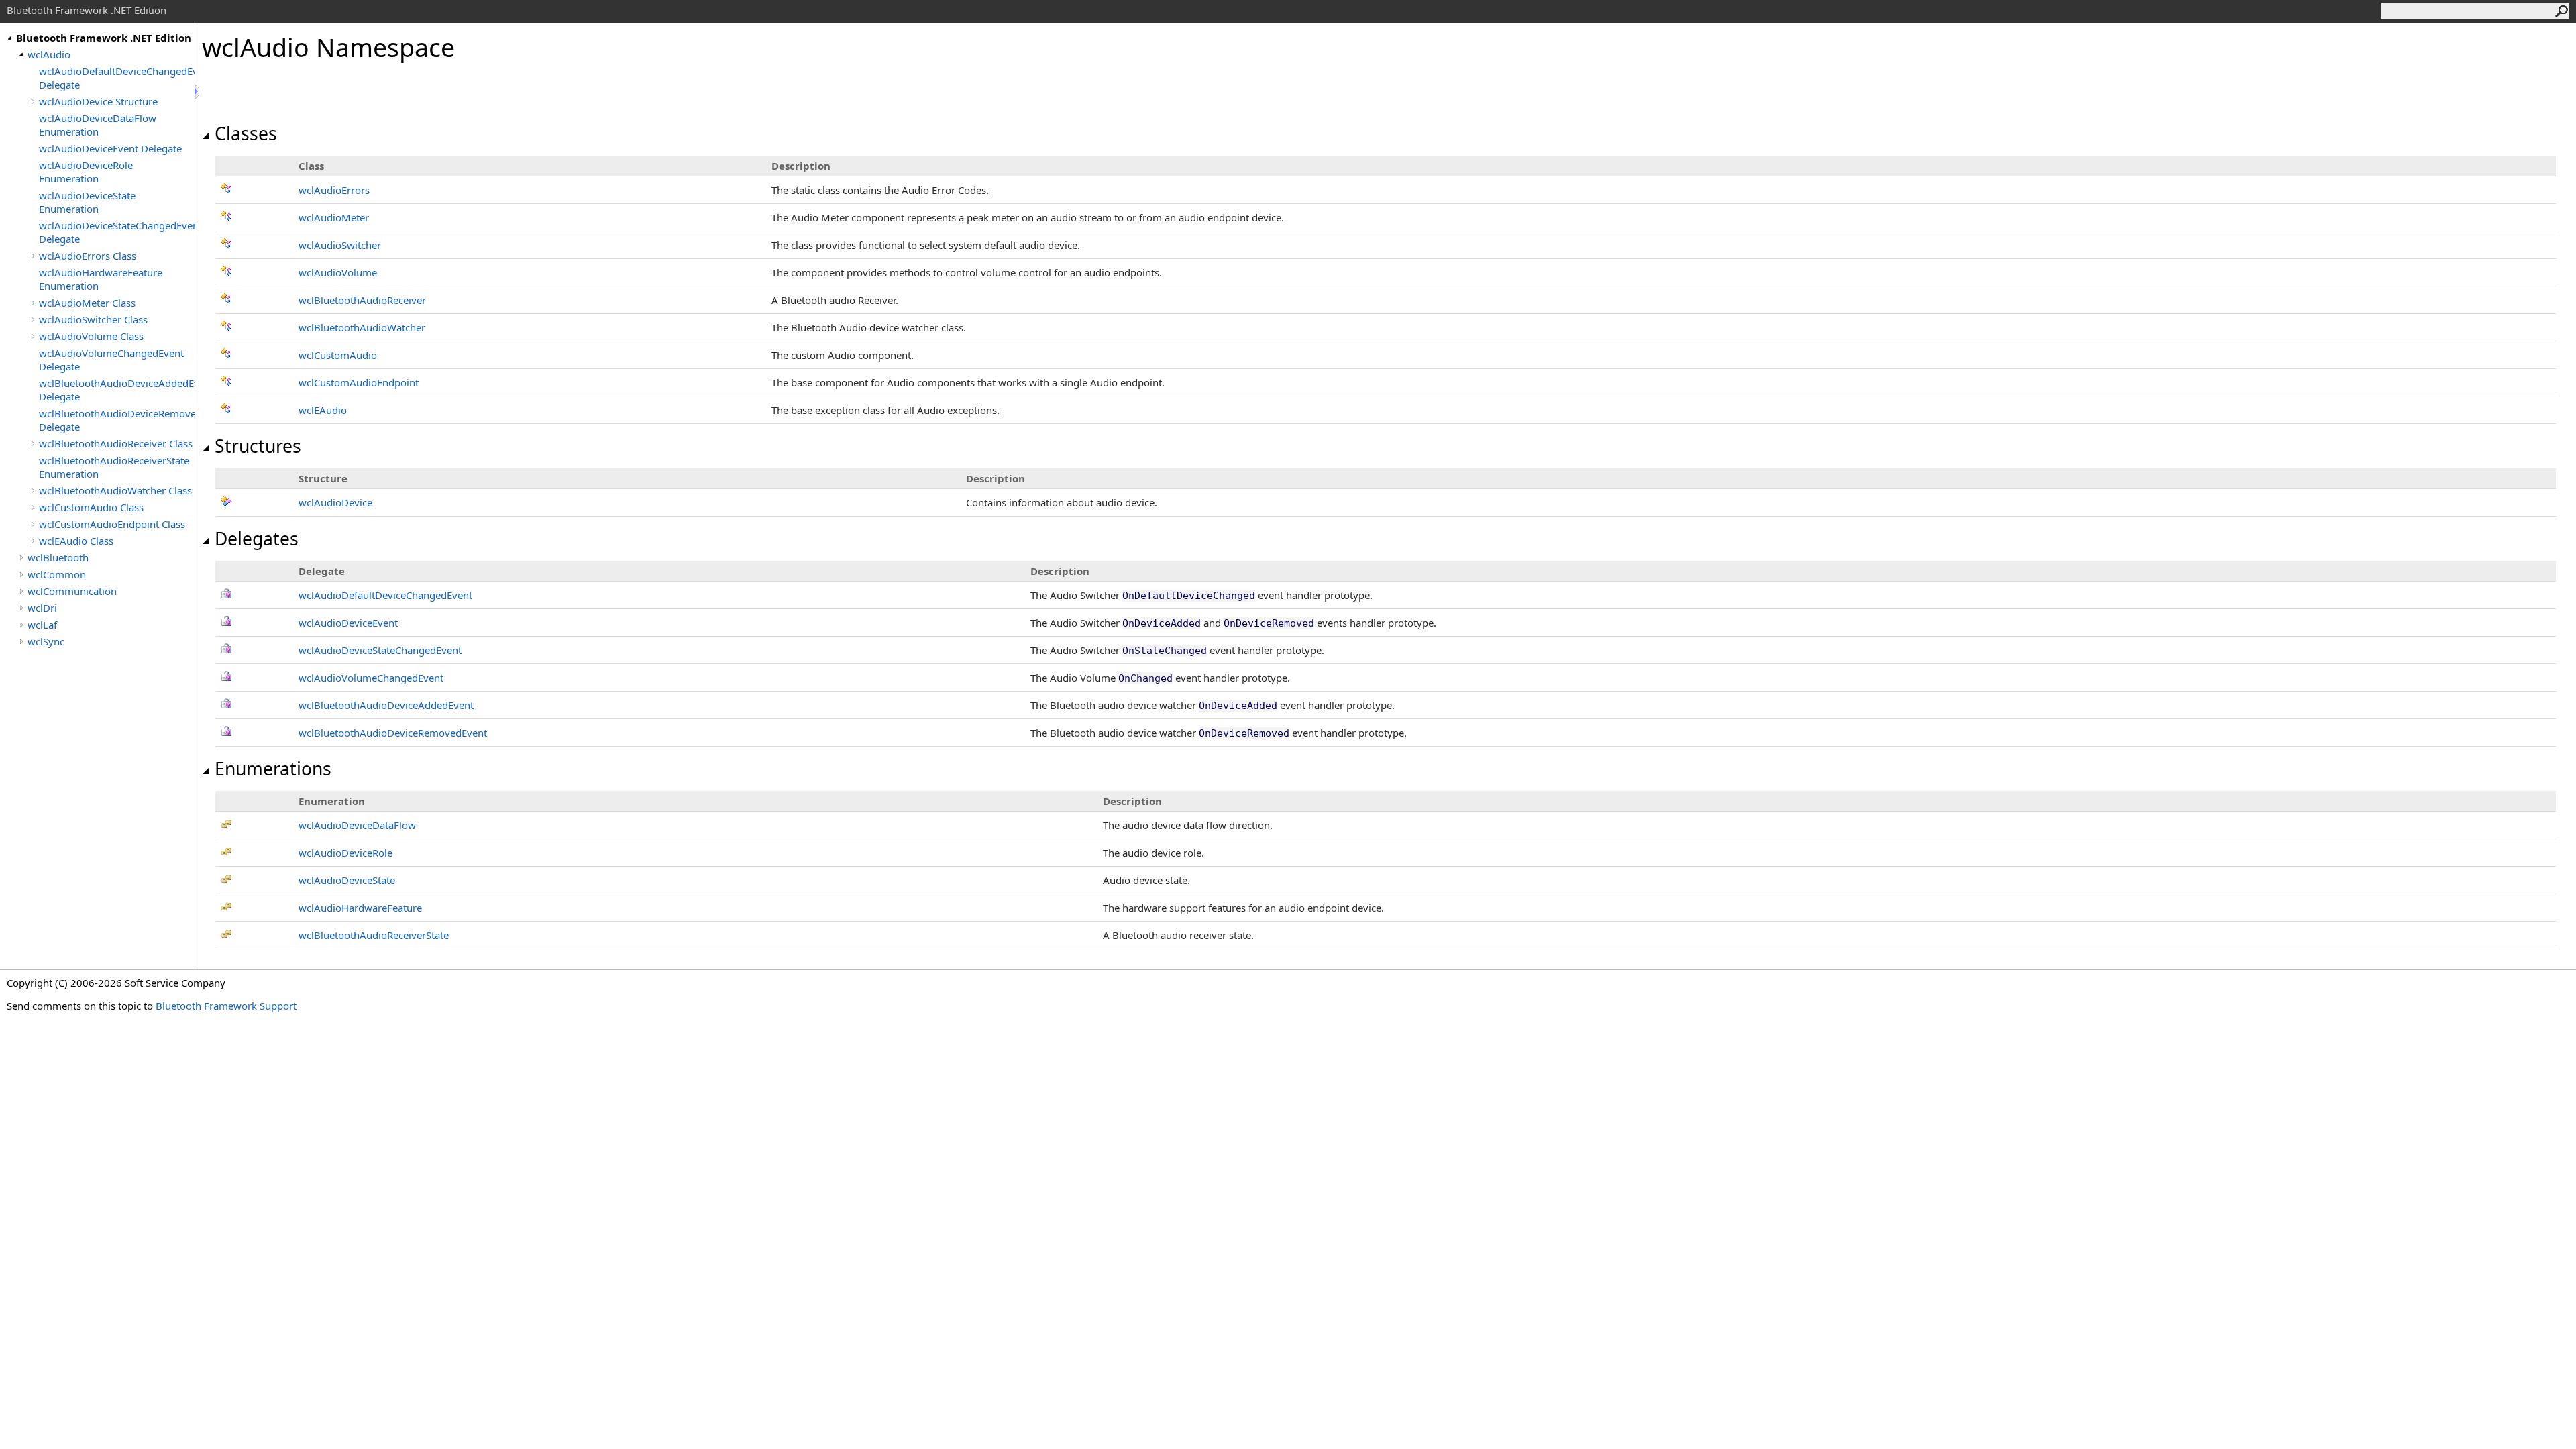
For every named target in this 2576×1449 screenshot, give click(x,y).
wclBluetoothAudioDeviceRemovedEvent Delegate (117, 420)
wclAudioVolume (338, 272)
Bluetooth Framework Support (226, 1006)
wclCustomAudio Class (91, 507)
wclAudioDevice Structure (98, 101)
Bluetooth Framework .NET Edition (104, 38)
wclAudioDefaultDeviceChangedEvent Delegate (117, 78)
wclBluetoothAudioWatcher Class (115, 490)
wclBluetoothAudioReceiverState (374, 935)
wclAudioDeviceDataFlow (357, 825)
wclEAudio (323, 410)
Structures (258, 446)
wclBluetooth (58, 557)
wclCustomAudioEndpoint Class (112, 524)
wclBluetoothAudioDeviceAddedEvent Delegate (117, 390)
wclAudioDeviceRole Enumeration (86, 172)
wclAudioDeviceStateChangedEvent (380, 650)
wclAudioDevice (335, 502)
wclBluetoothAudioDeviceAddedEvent (386, 705)
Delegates (257, 539)
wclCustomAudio (338, 355)
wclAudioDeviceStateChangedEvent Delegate (117, 232)
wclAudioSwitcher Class (93, 319)
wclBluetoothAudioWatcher (362, 327)
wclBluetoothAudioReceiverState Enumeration (114, 467)
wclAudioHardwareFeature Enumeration (101, 279)
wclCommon (57, 574)
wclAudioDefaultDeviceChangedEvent (385, 595)
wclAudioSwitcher (340, 245)
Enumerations (273, 769)
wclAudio (49, 54)
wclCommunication (72, 591)
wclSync (46, 641)
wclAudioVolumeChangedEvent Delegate (111, 360)
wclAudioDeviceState (347, 880)
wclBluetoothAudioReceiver (362, 300)
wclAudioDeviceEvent (348, 623)
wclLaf (42, 625)
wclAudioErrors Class (88, 256)
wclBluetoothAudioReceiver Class (116, 443)
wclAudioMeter (334, 217)
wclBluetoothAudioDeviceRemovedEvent (393, 733)
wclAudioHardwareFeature (360, 908)
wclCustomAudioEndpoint (359, 382)
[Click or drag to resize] (198, 92)
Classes (246, 133)
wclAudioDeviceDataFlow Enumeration (98, 125)
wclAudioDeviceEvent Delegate (110, 148)
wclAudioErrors (334, 190)
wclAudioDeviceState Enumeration (87, 202)
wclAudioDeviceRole (345, 853)
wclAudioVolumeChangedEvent (371, 678)
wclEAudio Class (76, 541)
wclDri (42, 608)
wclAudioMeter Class (87, 303)
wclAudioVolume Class (91, 336)
